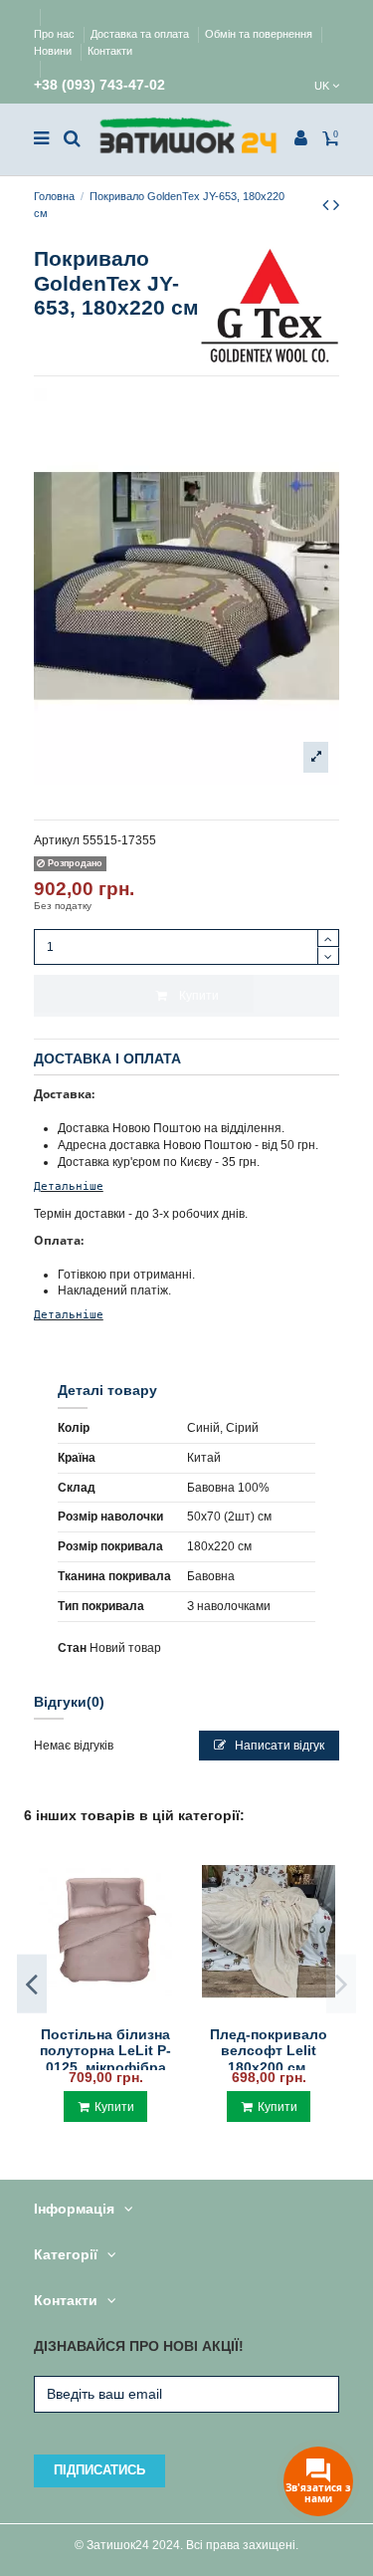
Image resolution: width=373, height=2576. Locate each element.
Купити (199, 996)
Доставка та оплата (141, 34)
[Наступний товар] (336, 205)
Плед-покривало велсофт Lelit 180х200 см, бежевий (269, 2059)
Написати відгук (278, 1746)
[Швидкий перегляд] (105, 2011)
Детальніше (69, 1186)
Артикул (57, 840)
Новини (54, 51)
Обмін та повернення (260, 34)
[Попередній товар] (328, 205)
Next (341, 1984)
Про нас (56, 34)
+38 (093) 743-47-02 (99, 85)
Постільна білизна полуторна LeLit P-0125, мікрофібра (105, 2051)
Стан (72, 1648)
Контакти (110, 51)
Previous (32, 1984)
